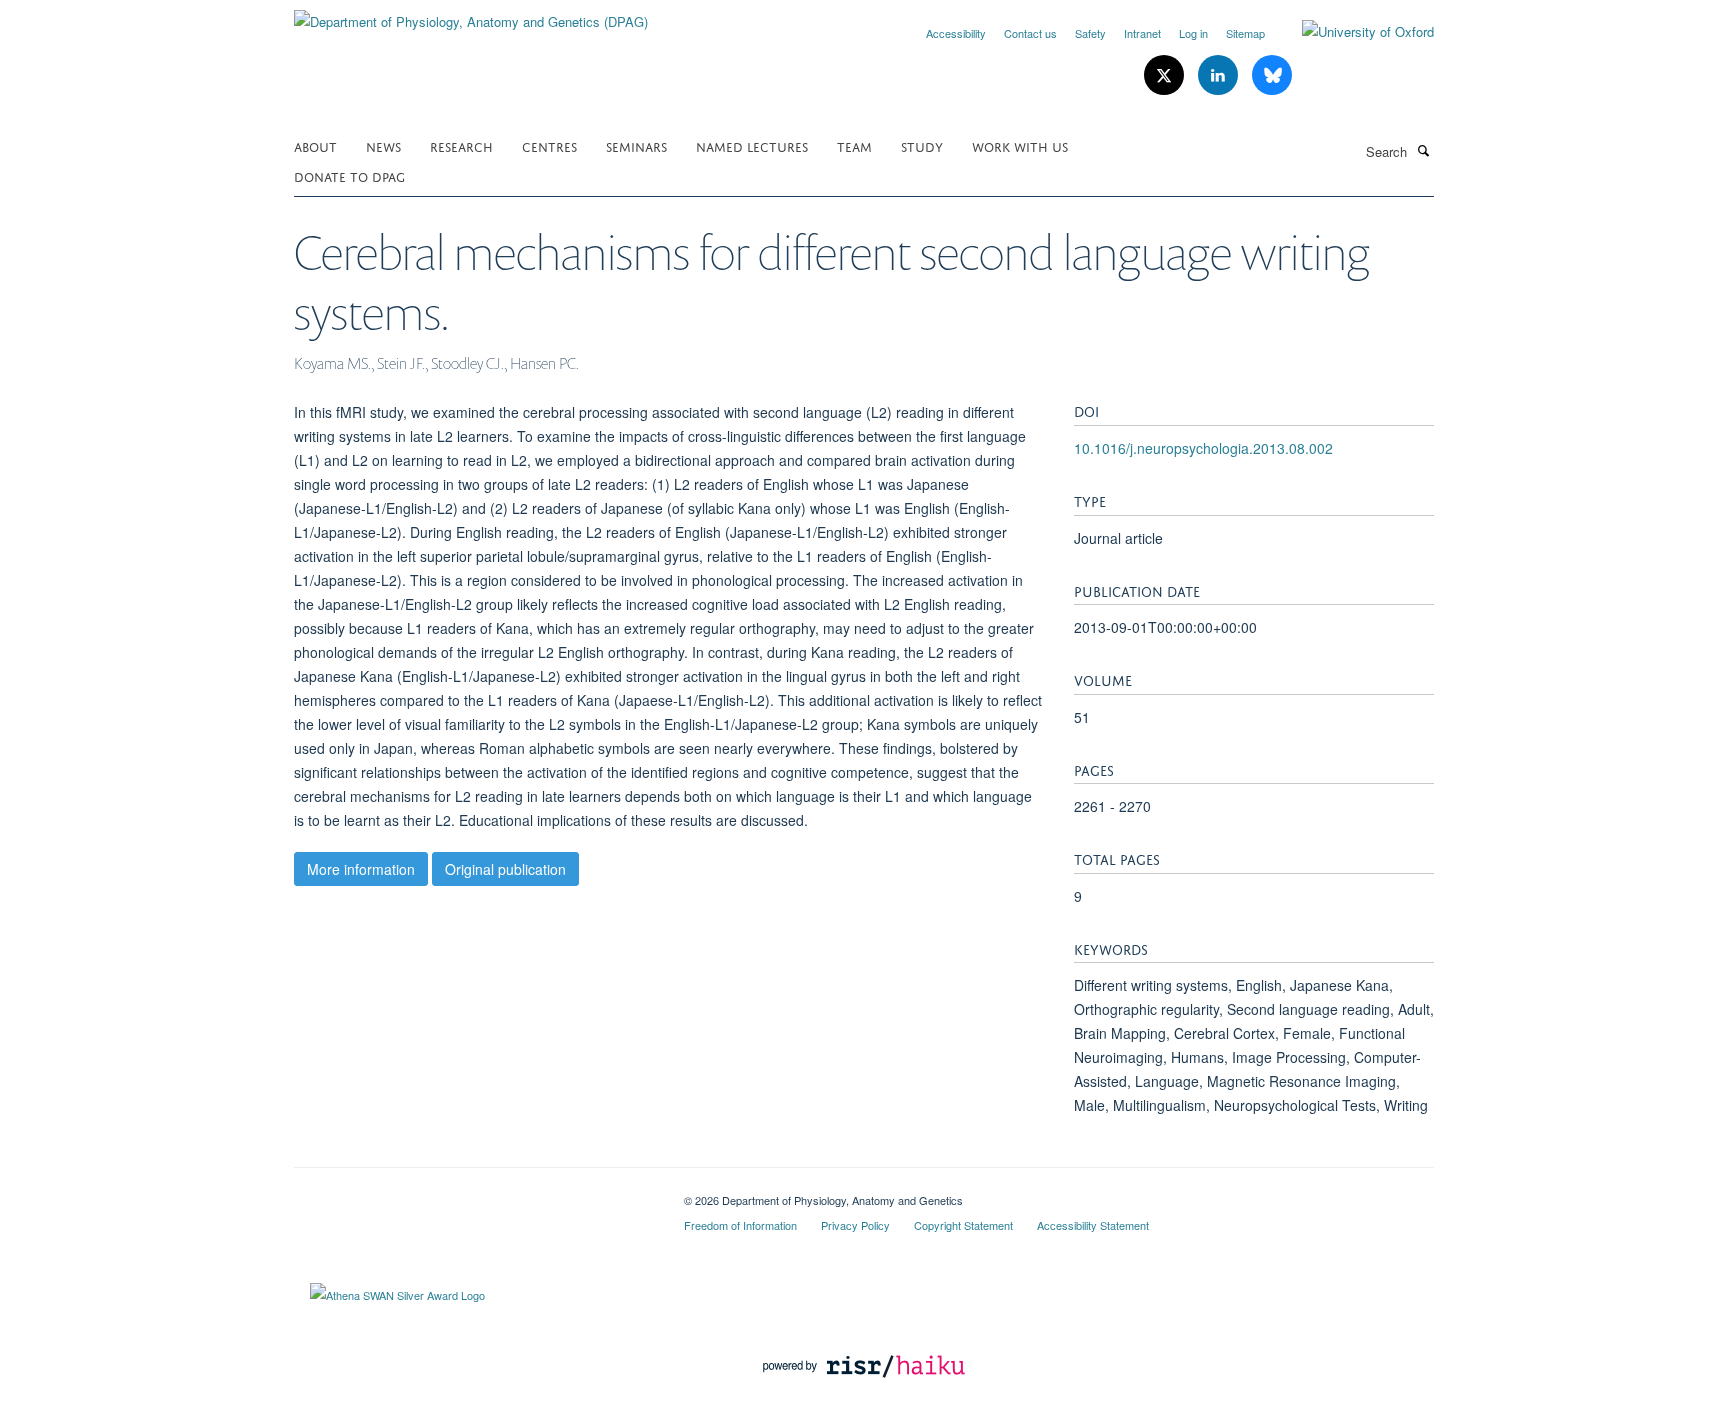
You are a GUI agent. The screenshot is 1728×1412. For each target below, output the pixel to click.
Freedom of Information (740, 1225)
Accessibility (956, 33)
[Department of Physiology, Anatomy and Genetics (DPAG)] (471, 14)
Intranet (1142, 33)
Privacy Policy (855, 1225)
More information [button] (361, 869)
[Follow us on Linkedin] (1220, 75)
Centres (549, 145)
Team (854, 145)
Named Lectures (752, 145)
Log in (1193, 33)
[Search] (1423, 150)
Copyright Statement (963, 1225)
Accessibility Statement (1093, 1225)
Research (461, 145)
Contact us (1030, 33)
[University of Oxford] (1353, 32)
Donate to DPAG (349, 175)
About (315, 145)
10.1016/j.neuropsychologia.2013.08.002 (1203, 448)
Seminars (636, 145)
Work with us (1020, 145)
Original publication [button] (505, 869)
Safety (1090, 33)
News (383, 145)
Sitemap (1245, 33)
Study (922, 145)
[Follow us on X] (1166, 75)
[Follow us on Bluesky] (1272, 75)
